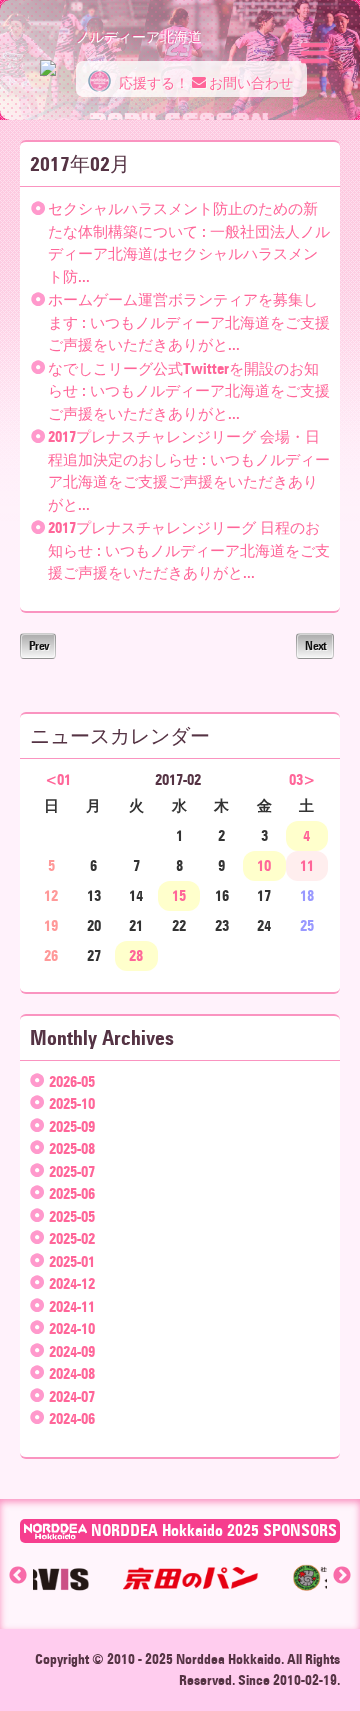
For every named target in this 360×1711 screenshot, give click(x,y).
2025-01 (72, 1262)
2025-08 (72, 1149)
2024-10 (72, 1329)
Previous (18, 1576)
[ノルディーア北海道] (48, 58)
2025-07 (72, 1172)
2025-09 (72, 1127)
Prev (38, 645)
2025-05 (72, 1217)
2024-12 (72, 1284)
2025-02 (72, 1239)
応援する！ (152, 83)
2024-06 (72, 1419)
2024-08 (72, 1374)
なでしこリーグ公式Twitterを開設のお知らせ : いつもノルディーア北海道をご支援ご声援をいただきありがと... (189, 391)
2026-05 (72, 1082)
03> (302, 780)
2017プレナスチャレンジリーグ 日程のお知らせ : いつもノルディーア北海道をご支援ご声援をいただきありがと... (189, 550)
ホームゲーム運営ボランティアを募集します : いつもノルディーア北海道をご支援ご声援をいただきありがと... (189, 322)
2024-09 (72, 1352)
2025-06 (72, 1194)
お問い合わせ (249, 83)
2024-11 (72, 1307)
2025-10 (72, 1104)
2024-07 (72, 1397)
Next (315, 645)
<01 (58, 780)
